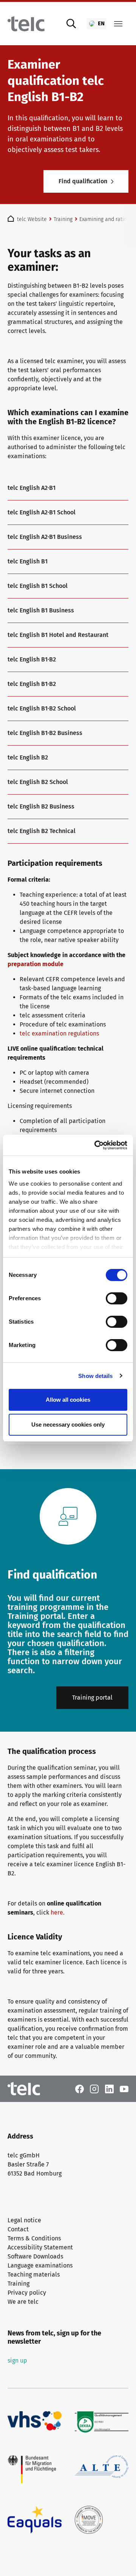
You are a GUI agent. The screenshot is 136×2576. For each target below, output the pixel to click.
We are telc (23, 2302)
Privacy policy (27, 2293)
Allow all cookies (68, 1400)
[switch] (117, 1298)
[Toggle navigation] (118, 24)
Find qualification (83, 181)
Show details (95, 1376)
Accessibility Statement (40, 2247)
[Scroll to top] (119, 2559)
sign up (17, 2360)
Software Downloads (35, 2256)
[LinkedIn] (109, 2089)
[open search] (71, 24)
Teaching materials (34, 2275)
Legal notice (24, 2220)
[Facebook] (80, 2089)
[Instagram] (94, 2089)
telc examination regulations (59, 1033)
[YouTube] (124, 2089)
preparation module (36, 964)
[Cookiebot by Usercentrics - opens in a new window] (96, 1145)
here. (58, 1912)
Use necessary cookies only (68, 1425)
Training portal (92, 1698)
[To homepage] (26, 24)
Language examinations (40, 2265)
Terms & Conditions (34, 2238)
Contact (18, 2229)
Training (19, 2284)
